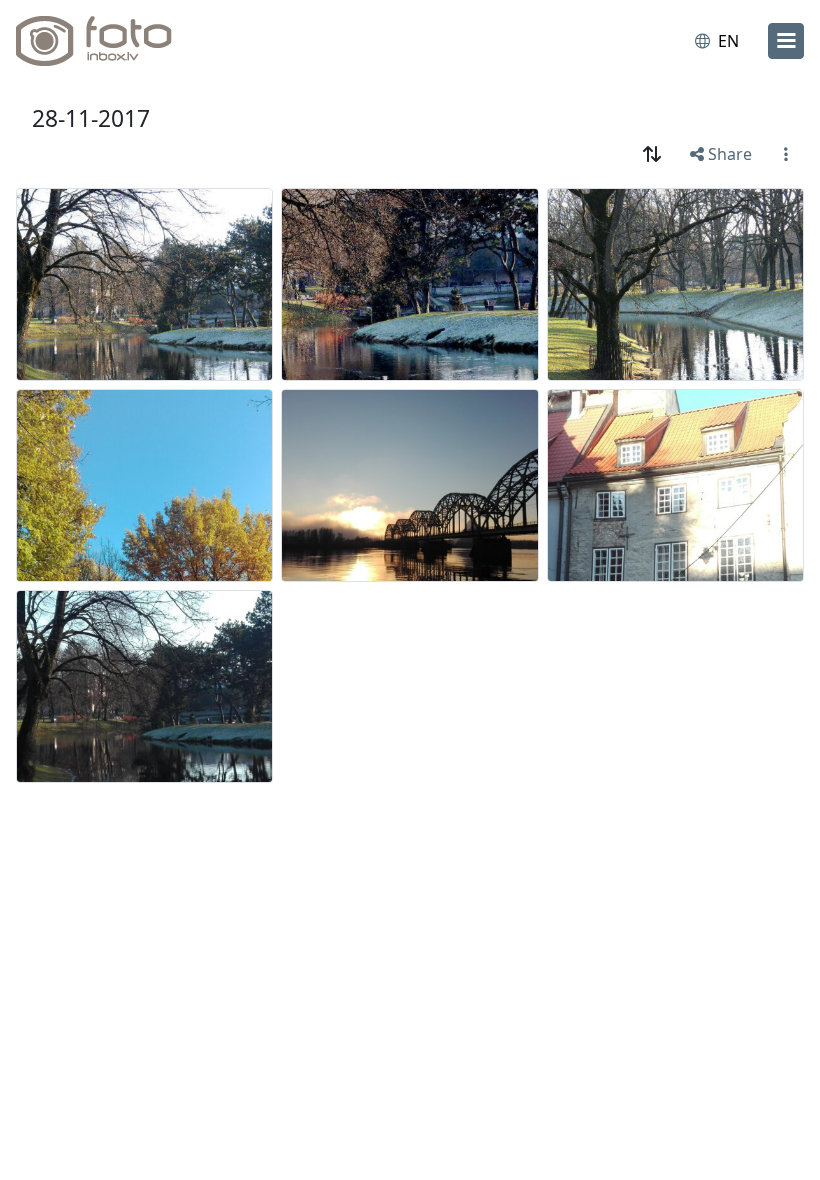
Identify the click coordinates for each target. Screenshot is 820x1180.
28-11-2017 (91, 118)
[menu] (786, 41)
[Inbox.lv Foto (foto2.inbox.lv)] (103, 41)
